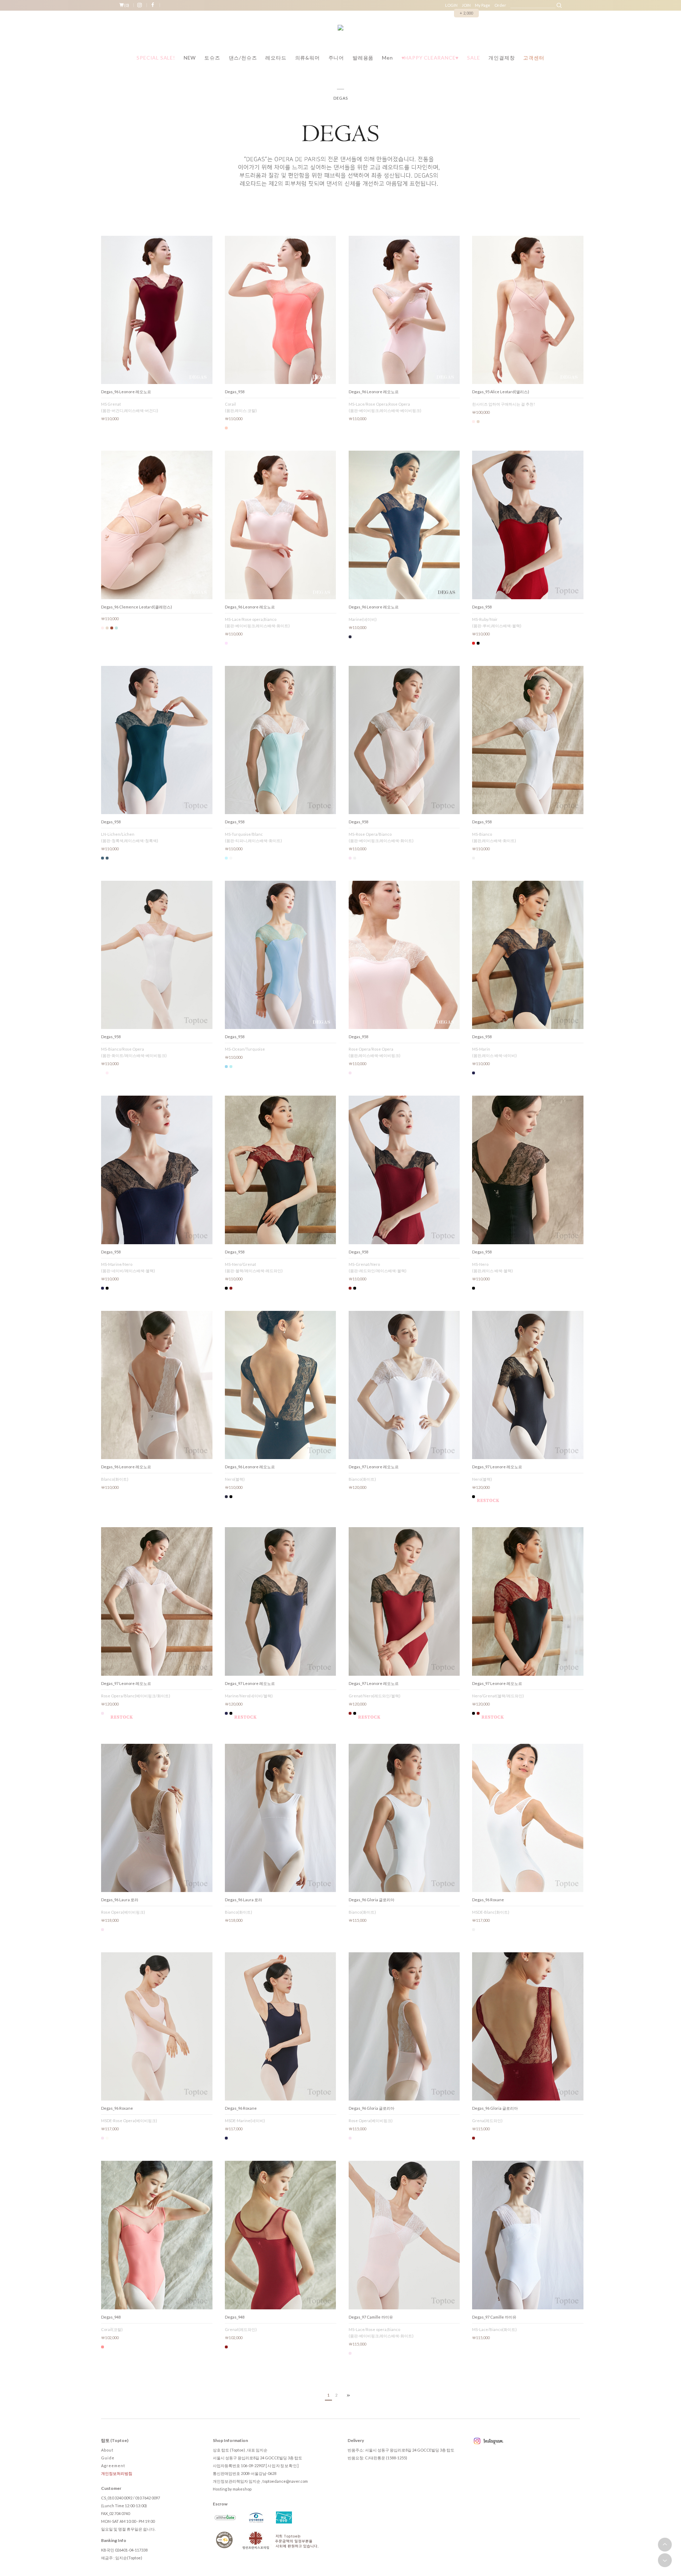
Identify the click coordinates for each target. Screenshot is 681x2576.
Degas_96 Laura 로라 (120, 1900)
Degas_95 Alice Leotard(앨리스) (501, 392)
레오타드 (276, 58)
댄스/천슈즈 (243, 58)
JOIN (466, 5)
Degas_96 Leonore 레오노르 (126, 392)
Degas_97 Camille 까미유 (371, 2317)
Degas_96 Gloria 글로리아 (372, 1900)
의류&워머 (308, 58)
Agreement (113, 2466)
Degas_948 (111, 2317)
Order (500, 5)
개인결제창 (502, 58)
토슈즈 (212, 58)
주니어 (336, 58)
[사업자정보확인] (282, 2466)
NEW (190, 58)
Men (387, 58)
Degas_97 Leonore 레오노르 (374, 1467)
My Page (483, 5)
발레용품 (363, 58)
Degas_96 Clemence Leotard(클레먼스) (137, 607)
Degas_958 (235, 392)
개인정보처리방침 (117, 2473)
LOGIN (451, 5)
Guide (108, 2458)
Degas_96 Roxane (488, 1900)
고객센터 (534, 58)
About (107, 2450)
